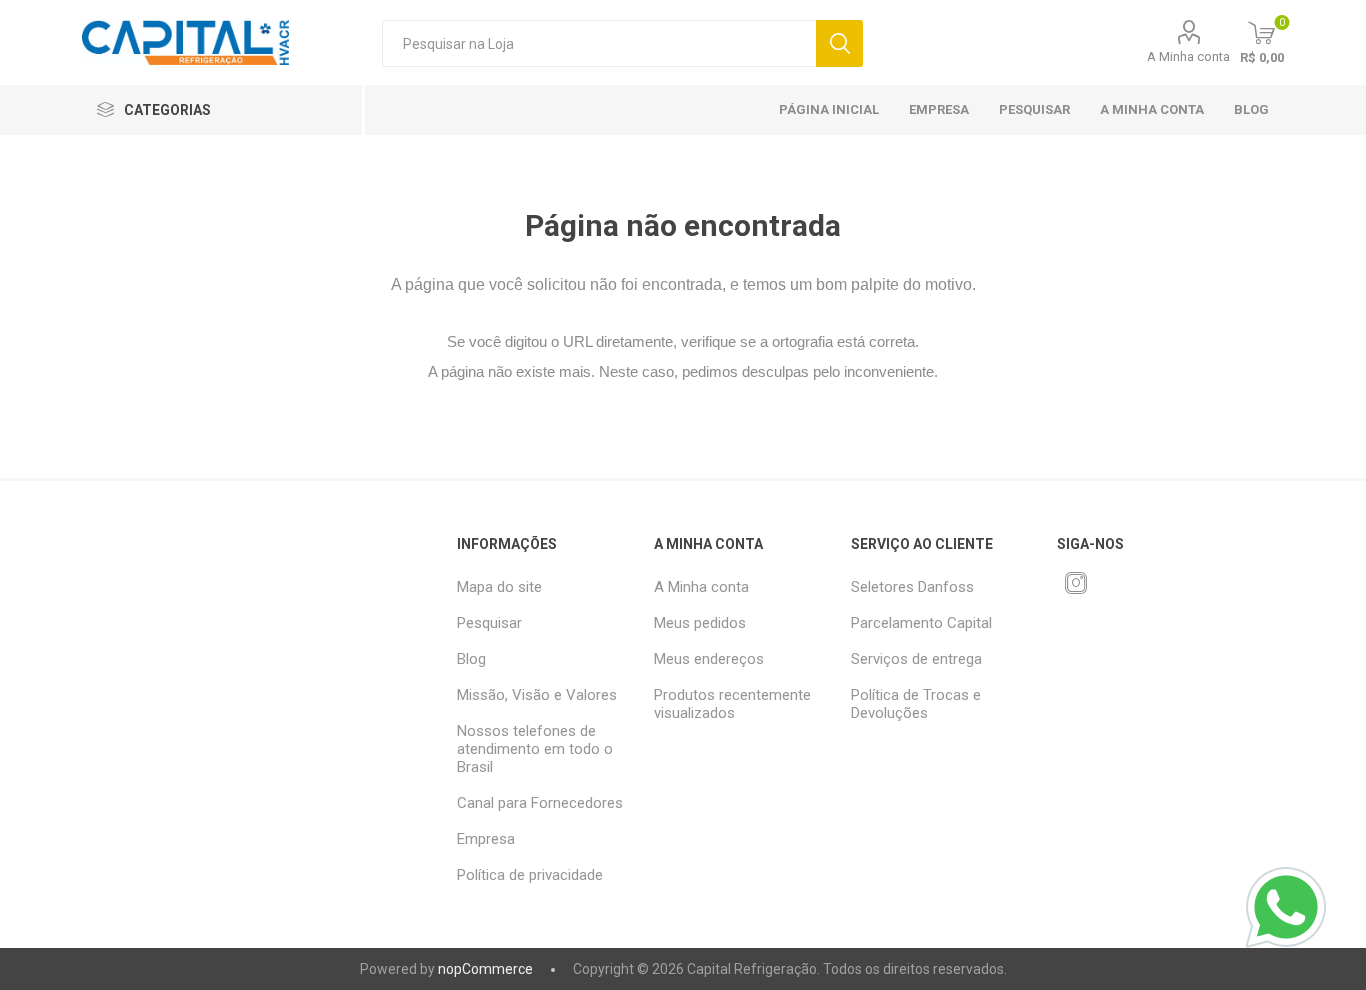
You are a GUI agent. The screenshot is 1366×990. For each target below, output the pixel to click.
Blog (1251, 109)
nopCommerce (485, 969)
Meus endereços (709, 659)
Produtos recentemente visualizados (732, 704)
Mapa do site (499, 587)
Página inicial (829, 109)
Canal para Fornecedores (540, 803)
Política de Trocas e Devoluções (916, 704)
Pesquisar (839, 43)
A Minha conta (1188, 56)
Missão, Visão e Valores (537, 695)
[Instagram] (1076, 583)
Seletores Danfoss (912, 587)
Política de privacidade (530, 875)
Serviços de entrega (916, 659)
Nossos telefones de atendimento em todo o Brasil (535, 749)
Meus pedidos (700, 623)
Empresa (939, 109)
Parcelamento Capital (921, 623)
